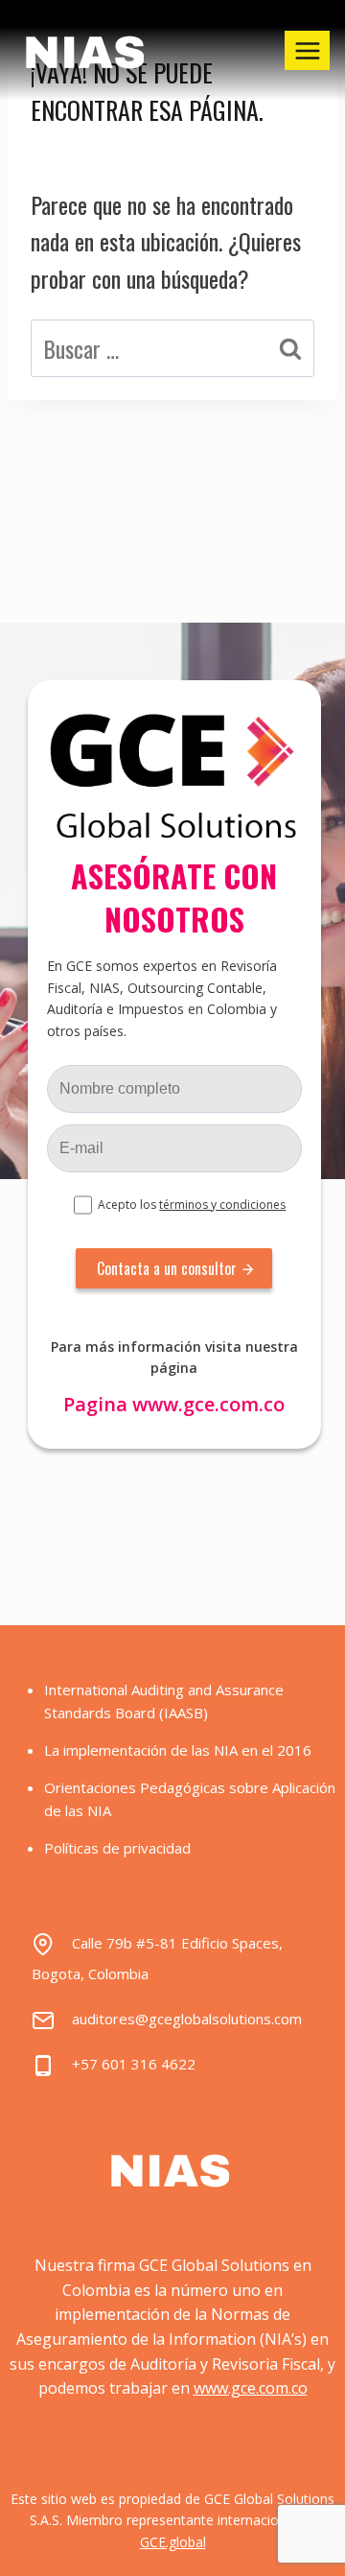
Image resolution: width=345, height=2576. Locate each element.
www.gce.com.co (208, 1404)
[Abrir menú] (307, 50)
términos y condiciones (222, 1205)
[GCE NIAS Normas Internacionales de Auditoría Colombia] (87, 51)
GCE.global (173, 2542)
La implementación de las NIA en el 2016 (178, 1750)
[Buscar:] (172, 348)
